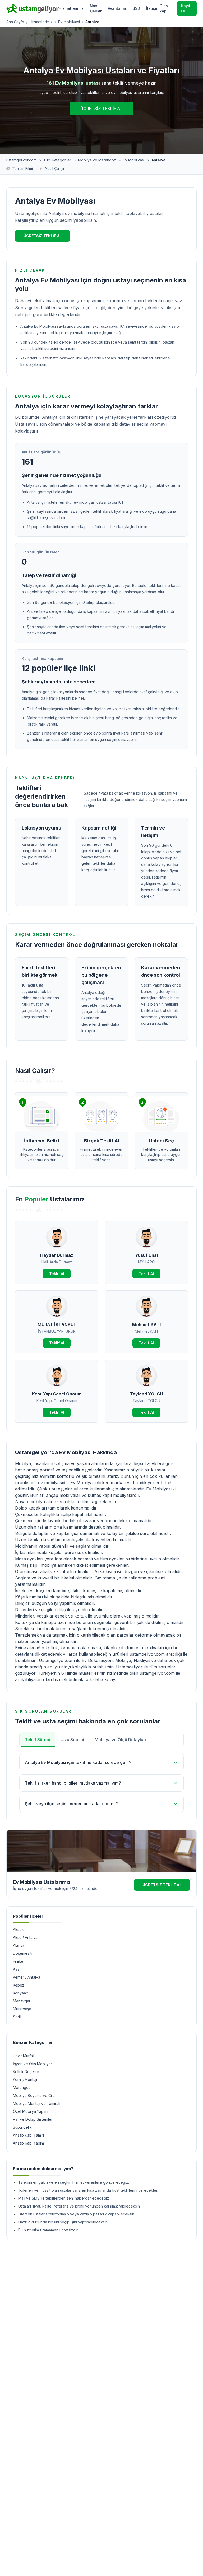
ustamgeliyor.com (21, 160)
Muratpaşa (22, 2009)
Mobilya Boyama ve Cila (34, 2095)
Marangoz (22, 2088)
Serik (17, 2017)
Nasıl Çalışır (96, 8)
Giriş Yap (164, 8)
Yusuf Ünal (146, 1255)
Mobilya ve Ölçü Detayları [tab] (120, 1740)
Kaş (16, 1969)
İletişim (153, 8)
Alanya (19, 1945)
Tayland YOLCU (146, 1394)
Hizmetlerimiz (71, 8)
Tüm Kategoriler (57, 160)
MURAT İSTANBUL (57, 1325)
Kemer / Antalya (27, 1977)
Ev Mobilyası (134, 160)
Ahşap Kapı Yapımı (29, 2143)
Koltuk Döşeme (26, 2072)
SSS (136, 8)
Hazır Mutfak (24, 2056)
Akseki (19, 1929)
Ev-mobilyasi (69, 22)
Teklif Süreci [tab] (37, 1740)
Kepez (19, 1985)
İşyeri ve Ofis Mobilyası (33, 2064)
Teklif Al (57, 1274)
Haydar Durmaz (57, 1255)
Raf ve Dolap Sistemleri (33, 2119)
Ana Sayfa (15, 22)
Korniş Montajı (25, 2080)
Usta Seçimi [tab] (72, 1740)
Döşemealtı (23, 1953)
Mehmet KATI (146, 1325)
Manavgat (22, 2001)
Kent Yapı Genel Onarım (57, 1394)
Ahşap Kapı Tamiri (28, 2135)
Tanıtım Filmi (22, 168)
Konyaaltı (21, 1993)
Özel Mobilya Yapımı (31, 2111)
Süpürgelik (22, 2127)
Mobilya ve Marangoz (97, 160)
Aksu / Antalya (25, 1937)
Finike (18, 1961)
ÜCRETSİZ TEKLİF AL (101, 109)
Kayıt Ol (186, 8)
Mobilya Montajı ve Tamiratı (37, 2103)
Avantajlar (117, 8)
